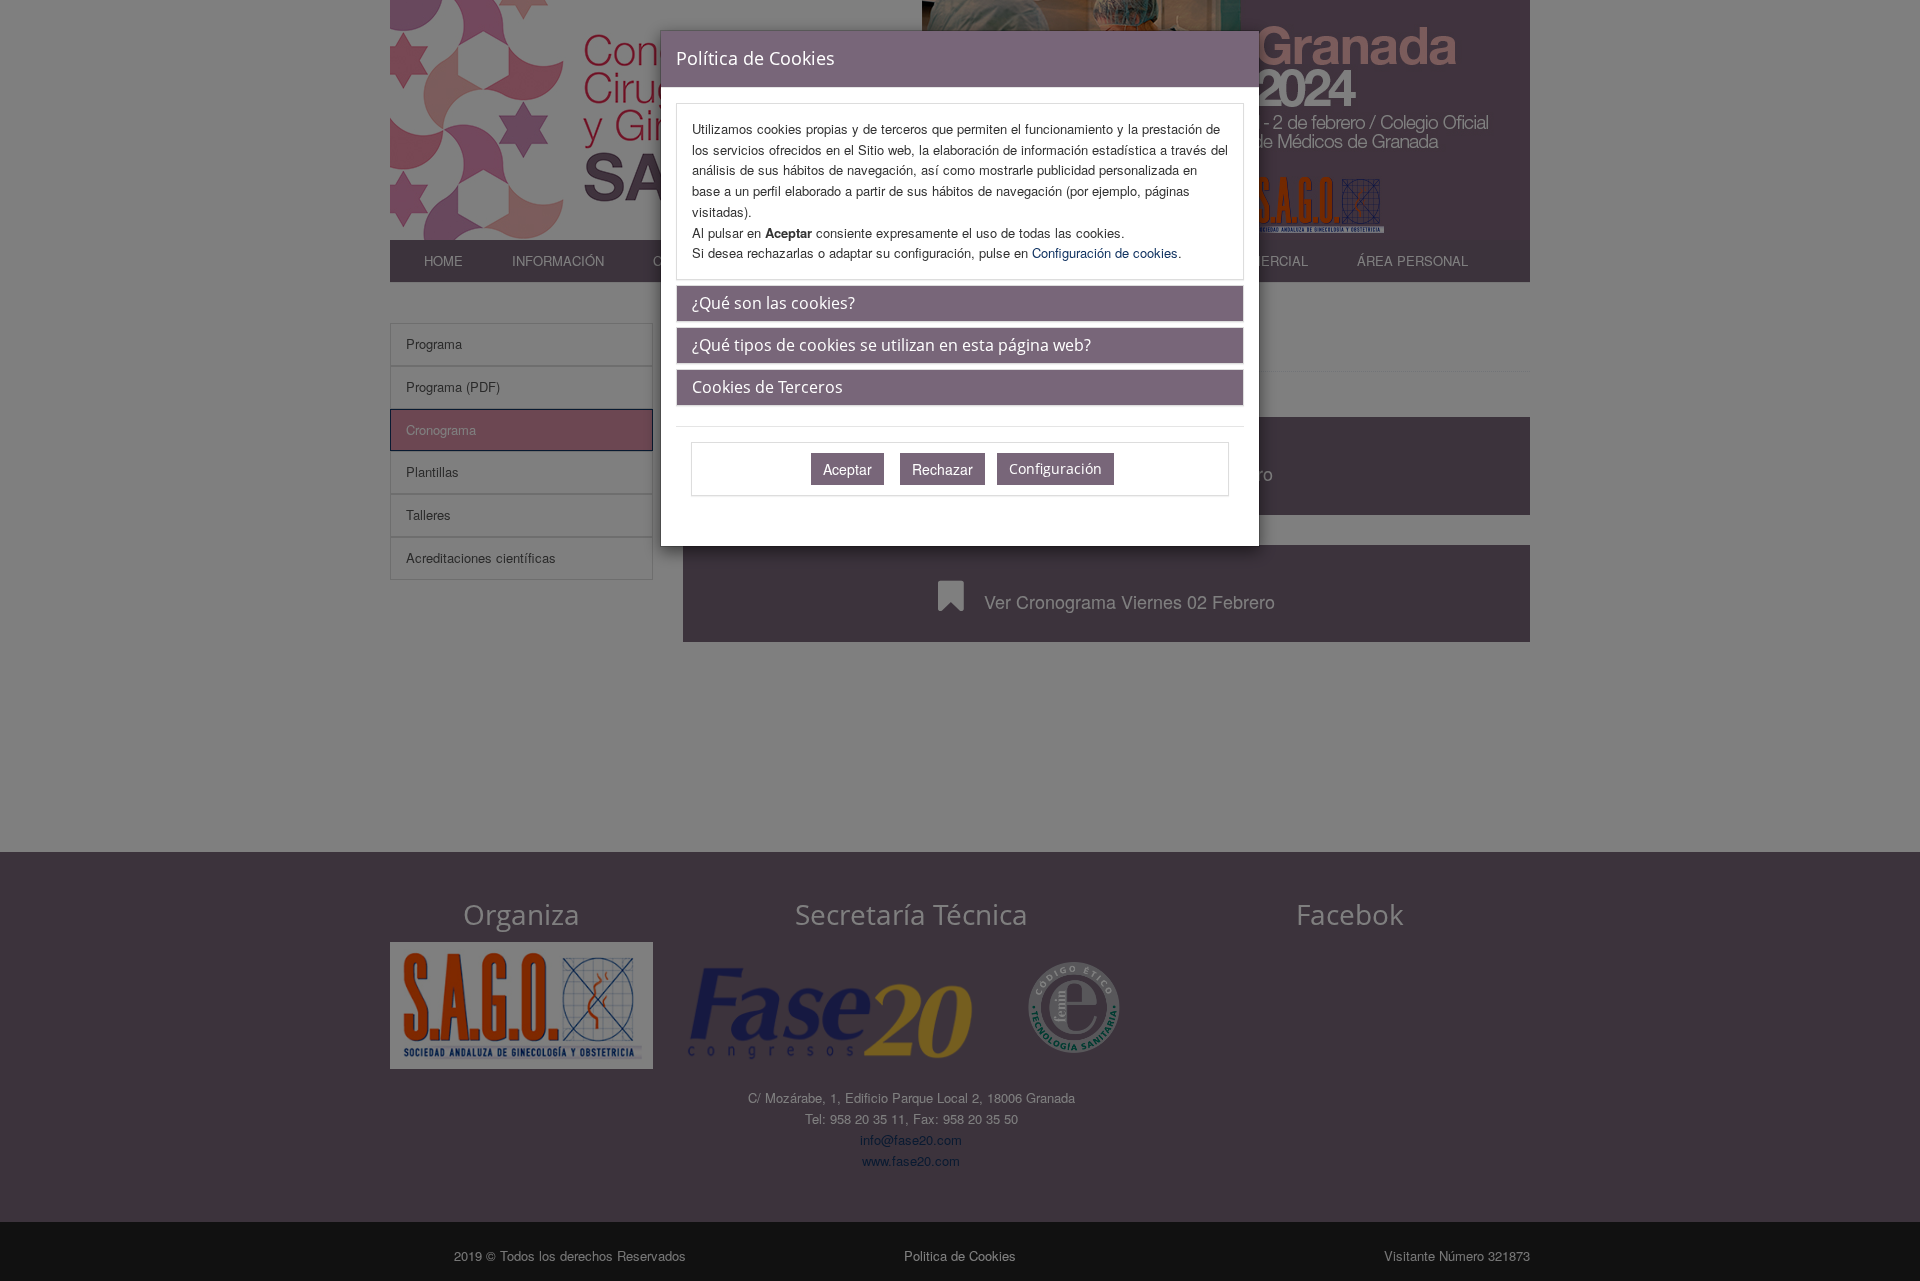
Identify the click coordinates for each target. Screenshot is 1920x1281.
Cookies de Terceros (767, 387)
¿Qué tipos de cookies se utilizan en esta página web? (891, 345)
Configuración (1055, 468)
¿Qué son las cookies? (773, 303)
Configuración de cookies (1105, 252)
